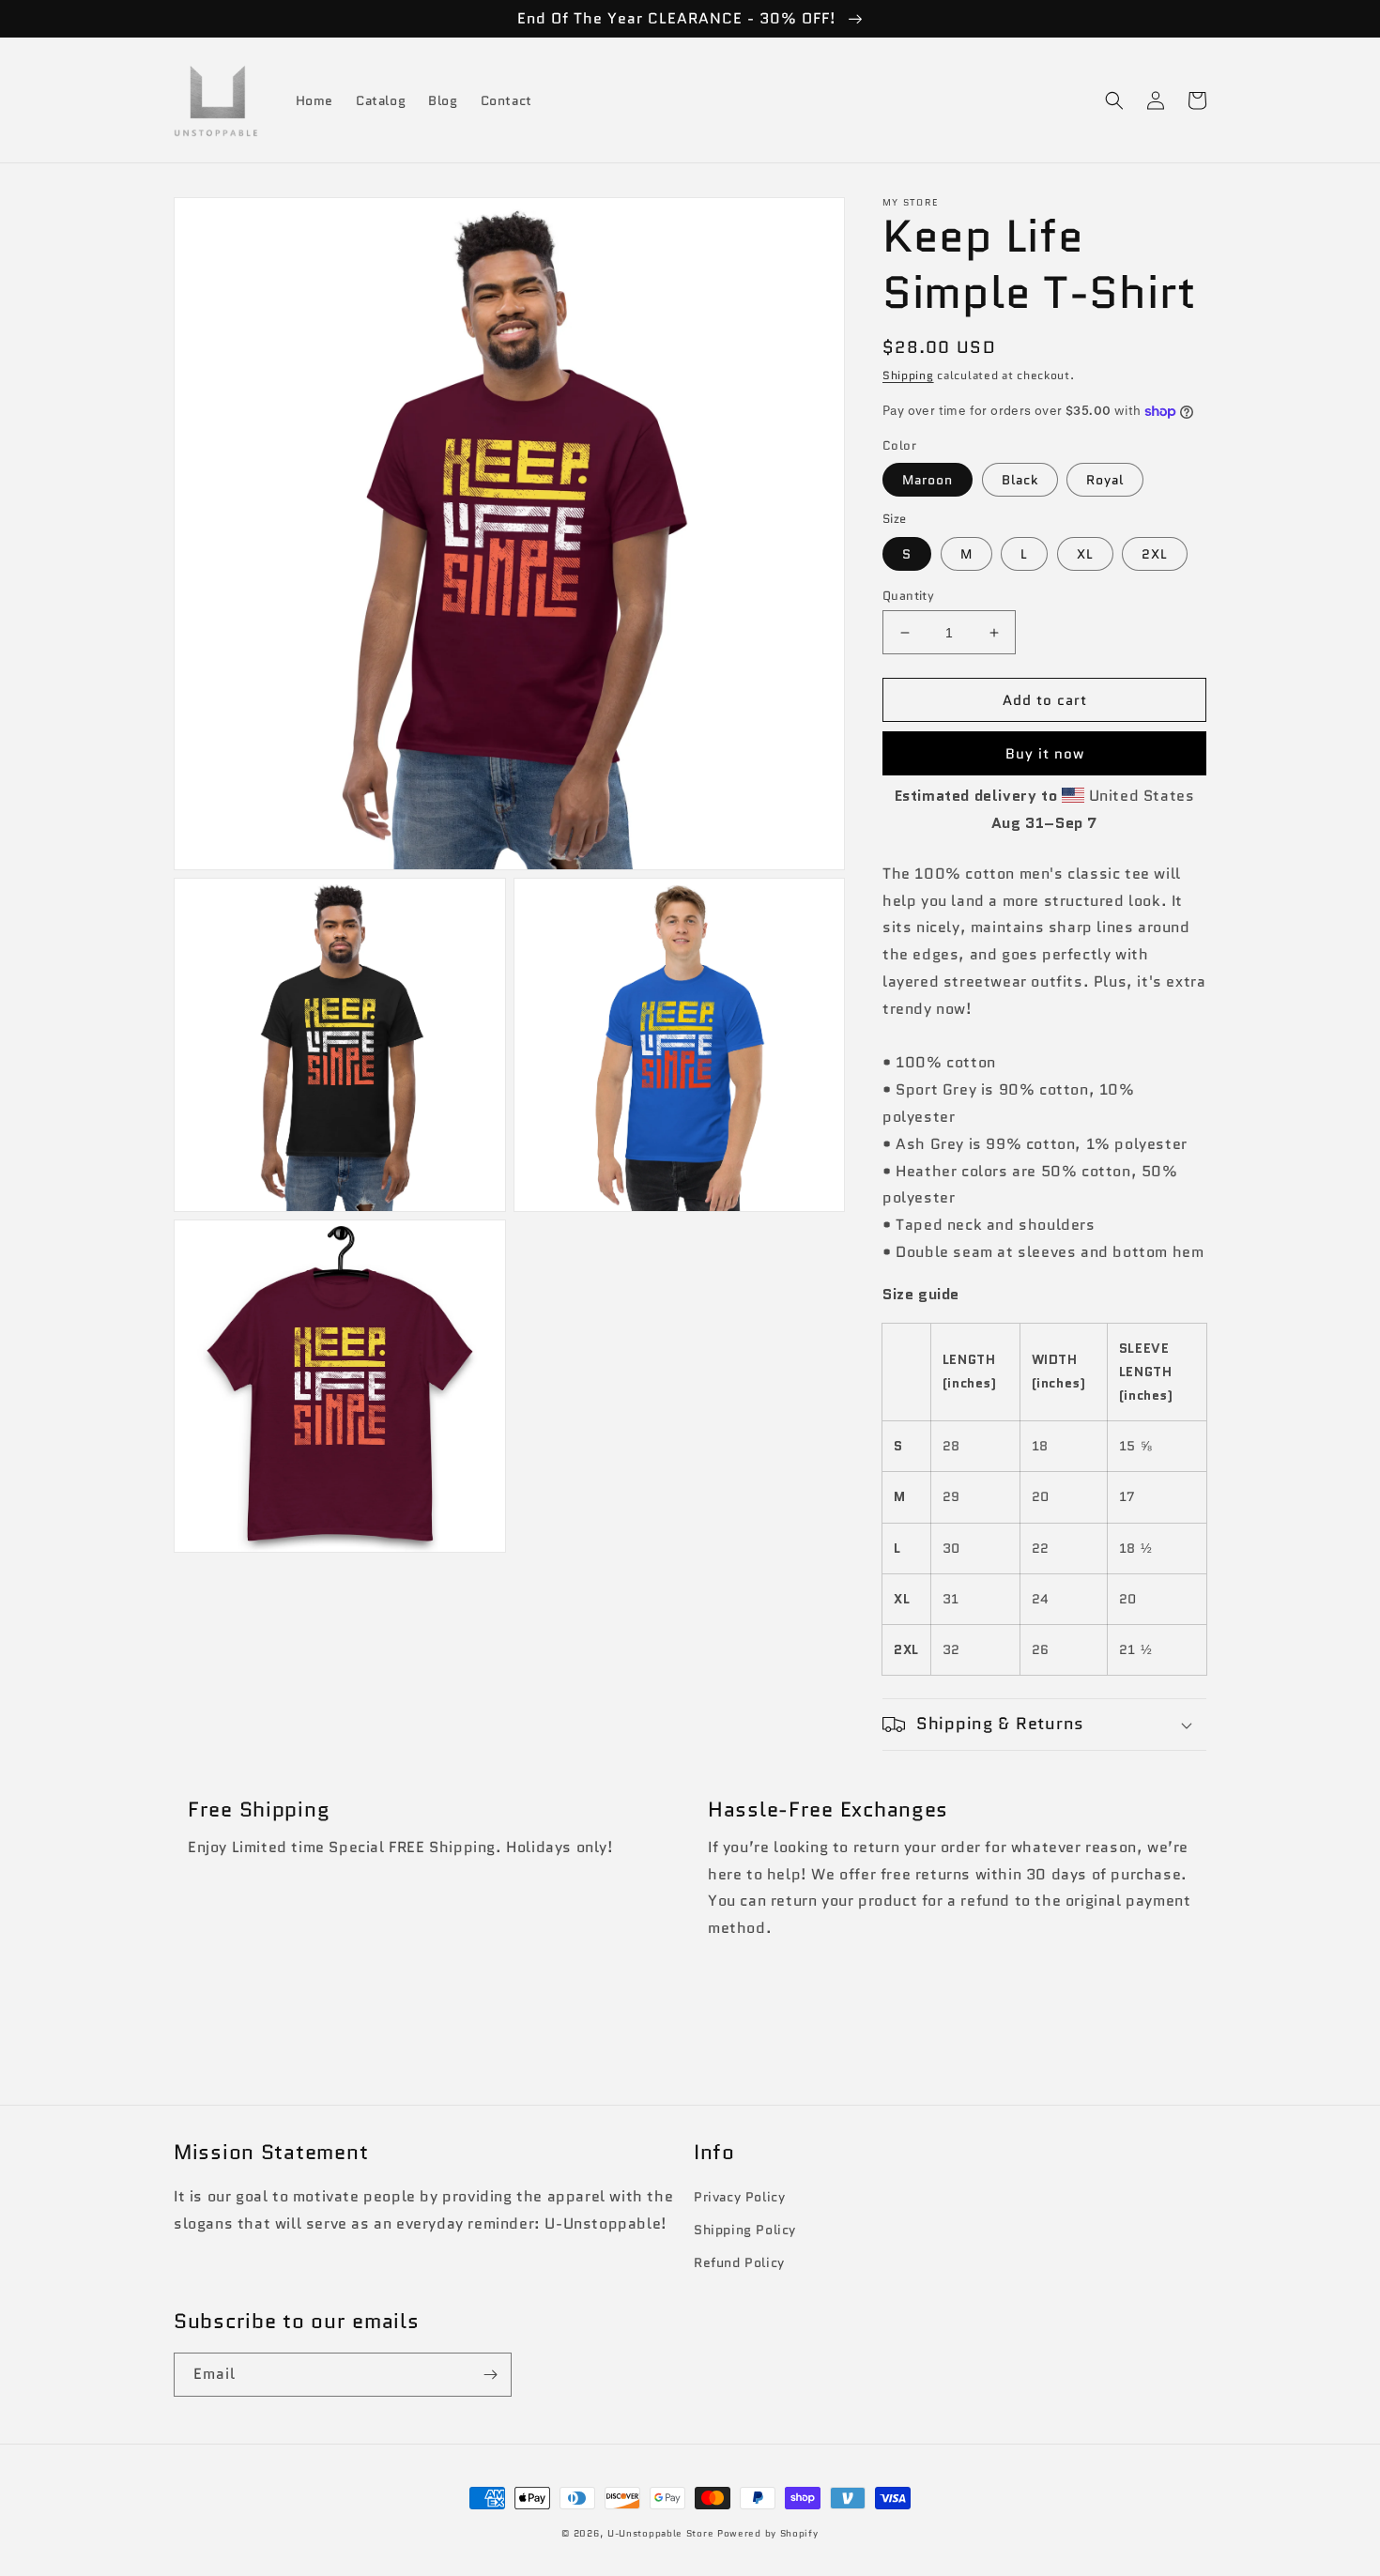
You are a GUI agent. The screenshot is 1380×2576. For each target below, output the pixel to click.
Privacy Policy (739, 2197)
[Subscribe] (490, 2375)
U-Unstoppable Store (660, 2533)
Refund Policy (739, 2262)
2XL (1155, 554)
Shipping (908, 375)
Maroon (928, 480)
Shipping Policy (745, 2230)
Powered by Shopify (768, 2533)
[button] (1114, 100)
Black (1020, 480)
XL (1085, 554)
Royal (1105, 480)
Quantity (908, 596)
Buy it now (1045, 754)
